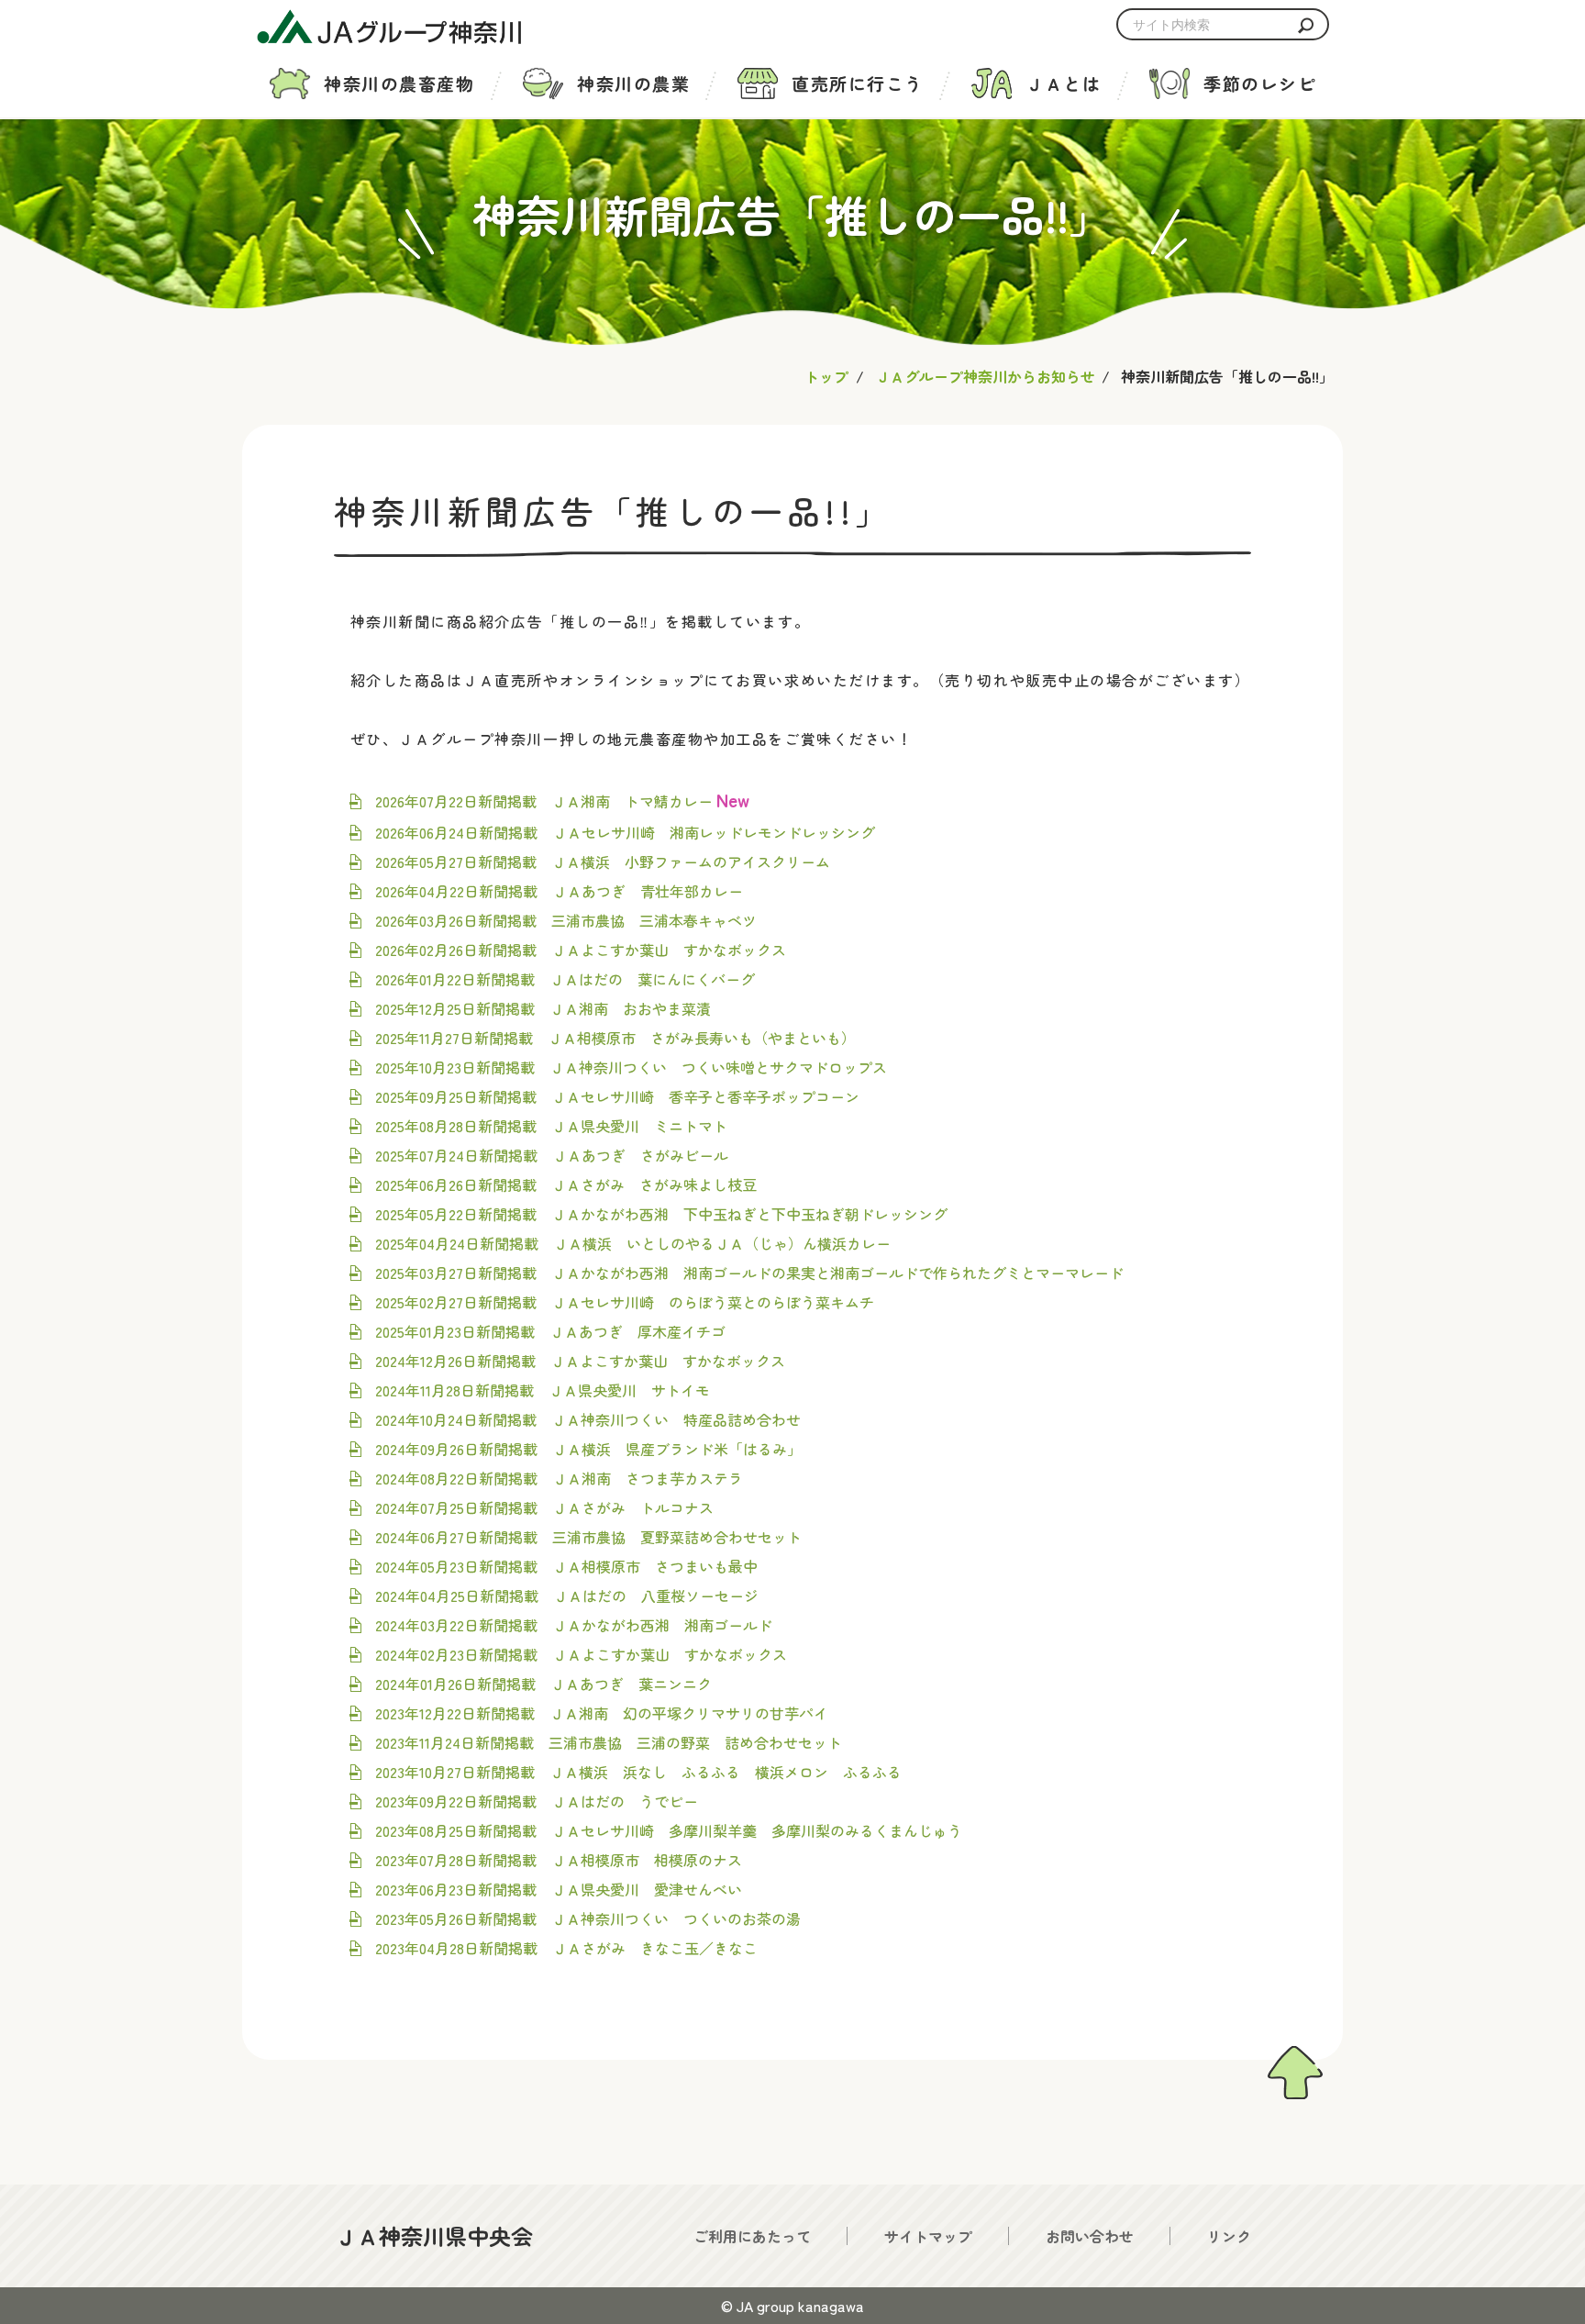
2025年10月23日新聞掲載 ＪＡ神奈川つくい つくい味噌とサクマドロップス (631, 1067)
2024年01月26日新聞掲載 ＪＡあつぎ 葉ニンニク (543, 1684)
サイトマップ (928, 2236)
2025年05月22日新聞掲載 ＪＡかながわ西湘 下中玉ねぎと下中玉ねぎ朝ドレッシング (661, 1214)
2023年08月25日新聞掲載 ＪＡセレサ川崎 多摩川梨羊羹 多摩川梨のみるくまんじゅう (669, 1830)
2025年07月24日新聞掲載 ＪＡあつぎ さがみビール (552, 1155)
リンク (1229, 2236)
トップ (826, 376)
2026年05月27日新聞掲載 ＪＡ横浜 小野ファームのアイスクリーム (603, 862)
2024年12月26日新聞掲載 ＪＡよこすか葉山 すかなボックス (580, 1361)
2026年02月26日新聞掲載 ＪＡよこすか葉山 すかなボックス (581, 950)
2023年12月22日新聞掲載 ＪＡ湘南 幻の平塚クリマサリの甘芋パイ (602, 1713)
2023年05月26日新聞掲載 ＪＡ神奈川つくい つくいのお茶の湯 (588, 1918)
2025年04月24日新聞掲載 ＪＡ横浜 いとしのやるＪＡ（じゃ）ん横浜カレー (633, 1243)
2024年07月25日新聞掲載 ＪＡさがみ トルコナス (544, 1507)
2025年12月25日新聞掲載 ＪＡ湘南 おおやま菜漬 (543, 1008)
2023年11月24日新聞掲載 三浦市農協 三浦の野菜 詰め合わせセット (609, 1742)
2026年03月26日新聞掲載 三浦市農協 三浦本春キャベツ (566, 920)
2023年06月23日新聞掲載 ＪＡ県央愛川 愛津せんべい (559, 1889)
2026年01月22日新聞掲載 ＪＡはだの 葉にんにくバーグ (565, 979)
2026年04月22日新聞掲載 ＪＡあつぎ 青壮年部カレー (559, 891)
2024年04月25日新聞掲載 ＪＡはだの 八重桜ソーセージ (567, 1596)
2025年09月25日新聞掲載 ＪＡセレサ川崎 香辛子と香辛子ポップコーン (617, 1096)
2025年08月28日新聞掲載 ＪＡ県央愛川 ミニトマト (551, 1126)
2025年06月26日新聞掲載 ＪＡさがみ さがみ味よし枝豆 (566, 1184)
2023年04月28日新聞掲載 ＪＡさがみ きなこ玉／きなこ (566, 1948)
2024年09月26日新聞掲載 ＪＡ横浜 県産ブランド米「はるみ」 (588, 1449)
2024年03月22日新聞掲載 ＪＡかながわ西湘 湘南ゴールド (574, 1625)
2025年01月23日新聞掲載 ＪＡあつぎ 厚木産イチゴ (550, 1331)
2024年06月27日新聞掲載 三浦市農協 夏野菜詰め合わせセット (588, 1537)
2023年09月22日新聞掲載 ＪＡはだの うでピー (537, 1801)
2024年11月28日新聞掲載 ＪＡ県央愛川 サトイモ (543, 1390)
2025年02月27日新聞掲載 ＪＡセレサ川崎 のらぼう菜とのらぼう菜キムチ (625, 1302)
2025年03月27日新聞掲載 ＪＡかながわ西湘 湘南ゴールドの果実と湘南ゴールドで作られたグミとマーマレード (749, 1273)
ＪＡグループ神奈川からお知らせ (985, 376)
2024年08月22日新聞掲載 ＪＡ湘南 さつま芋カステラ (559, 1478)
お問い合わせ (1090, 2236)
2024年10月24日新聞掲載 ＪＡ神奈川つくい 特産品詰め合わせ (588, 1419)
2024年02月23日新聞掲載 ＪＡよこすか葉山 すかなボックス (581, 1654)
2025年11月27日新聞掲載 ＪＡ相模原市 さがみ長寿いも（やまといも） (615, 1038)
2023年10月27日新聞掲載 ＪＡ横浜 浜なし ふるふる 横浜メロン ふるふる (638, 1772)
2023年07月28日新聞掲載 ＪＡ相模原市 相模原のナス (559, 1860)
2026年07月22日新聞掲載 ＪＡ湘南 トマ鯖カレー (544, 801)
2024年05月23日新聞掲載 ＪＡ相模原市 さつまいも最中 (566, 1566)
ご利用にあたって (752, 2236)
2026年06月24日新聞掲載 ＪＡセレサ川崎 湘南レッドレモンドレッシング (625, 832)
